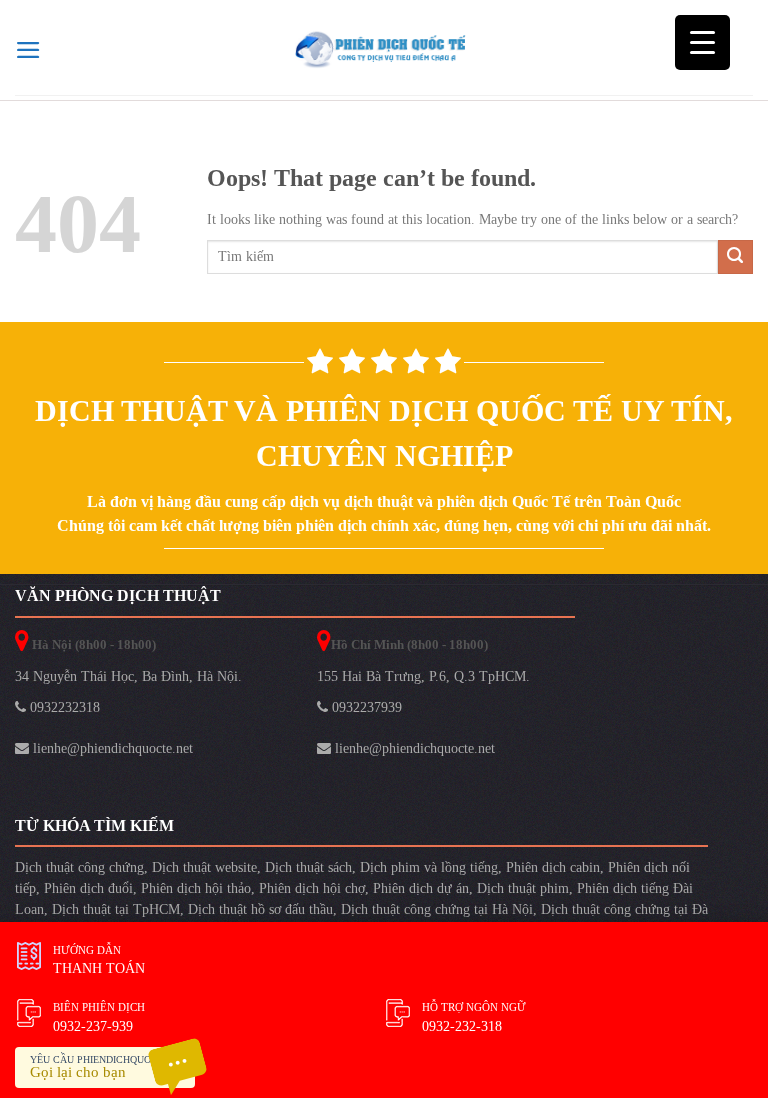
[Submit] (735, 257)
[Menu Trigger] (702, 42)
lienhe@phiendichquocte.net (111, 748)
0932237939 (365, 707)
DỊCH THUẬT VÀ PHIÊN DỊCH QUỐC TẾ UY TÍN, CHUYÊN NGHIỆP (384, 433)
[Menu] (28, 50)
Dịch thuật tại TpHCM (116, 909)
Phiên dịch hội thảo (196, 888)
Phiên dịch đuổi (88, 888)
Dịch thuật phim (523, 888)
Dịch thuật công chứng (79, 867)
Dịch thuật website (204, 867)
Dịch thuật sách (308, 867)
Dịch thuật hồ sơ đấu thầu (260, 909)
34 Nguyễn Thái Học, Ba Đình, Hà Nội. (128, 676)
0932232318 (63, 707)
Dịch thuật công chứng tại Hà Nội (437, 909)
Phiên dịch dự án (421, 888)
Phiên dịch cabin (553, 867)
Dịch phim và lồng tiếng (429, 867)
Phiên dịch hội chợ (312, 888)
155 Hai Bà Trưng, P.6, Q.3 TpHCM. (423, 676)
